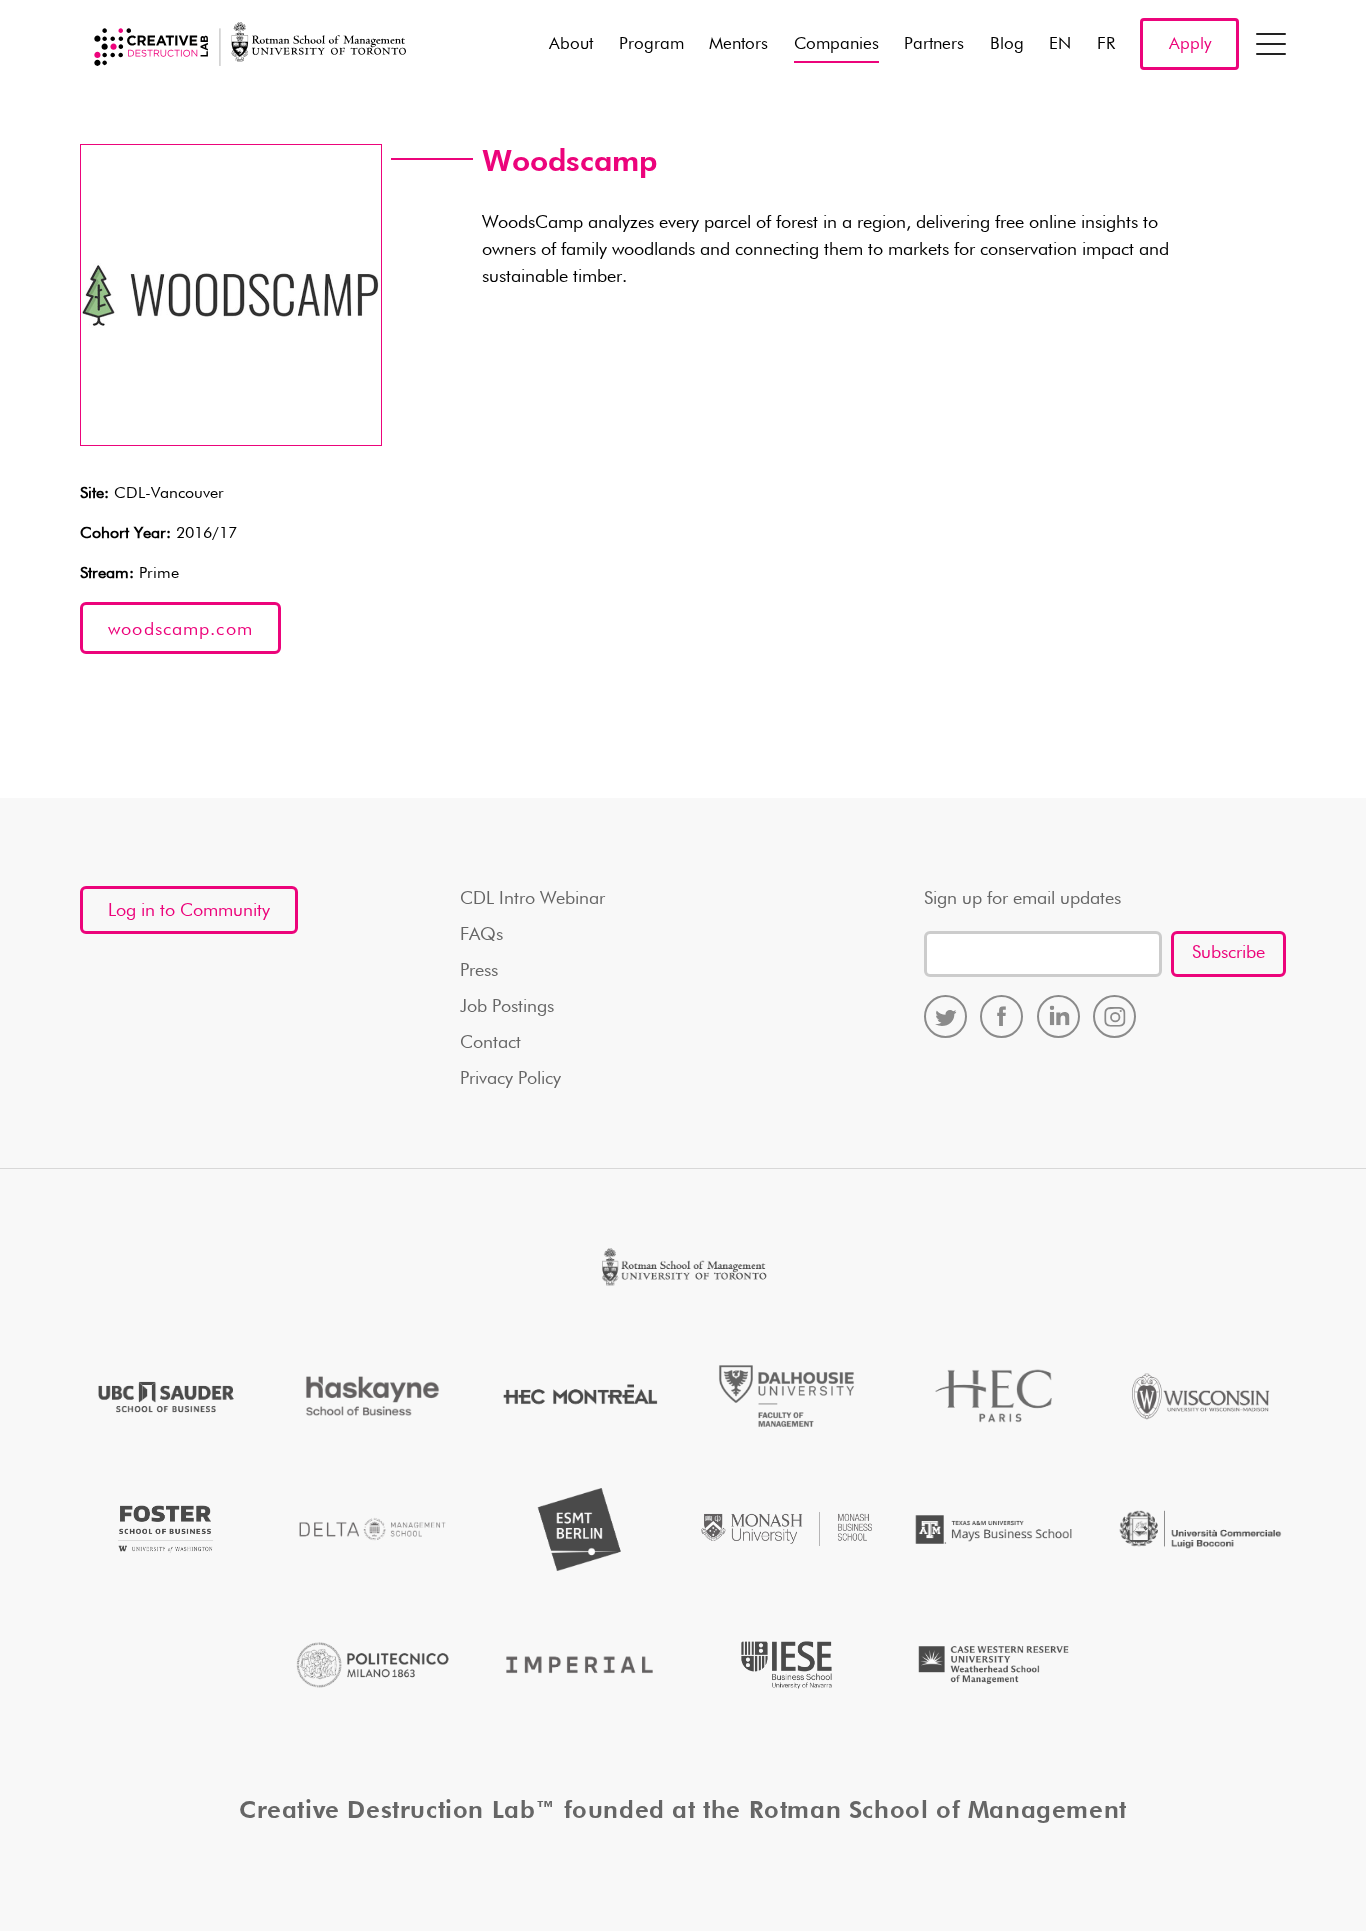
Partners (934, 44)
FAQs (481, 935)
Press (479, 971)
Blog (1007, 44)
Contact (490, 1043)
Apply (1190, 44)
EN (1060, 44)
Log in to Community (189, 911)
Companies (836, 44)
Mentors (738, 44)
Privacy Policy (510, 1079)
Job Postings (507, 1007)
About (571, 44)
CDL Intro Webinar (532, 899)
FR (1106, 44)
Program (651, 44)
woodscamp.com (180, 630)
